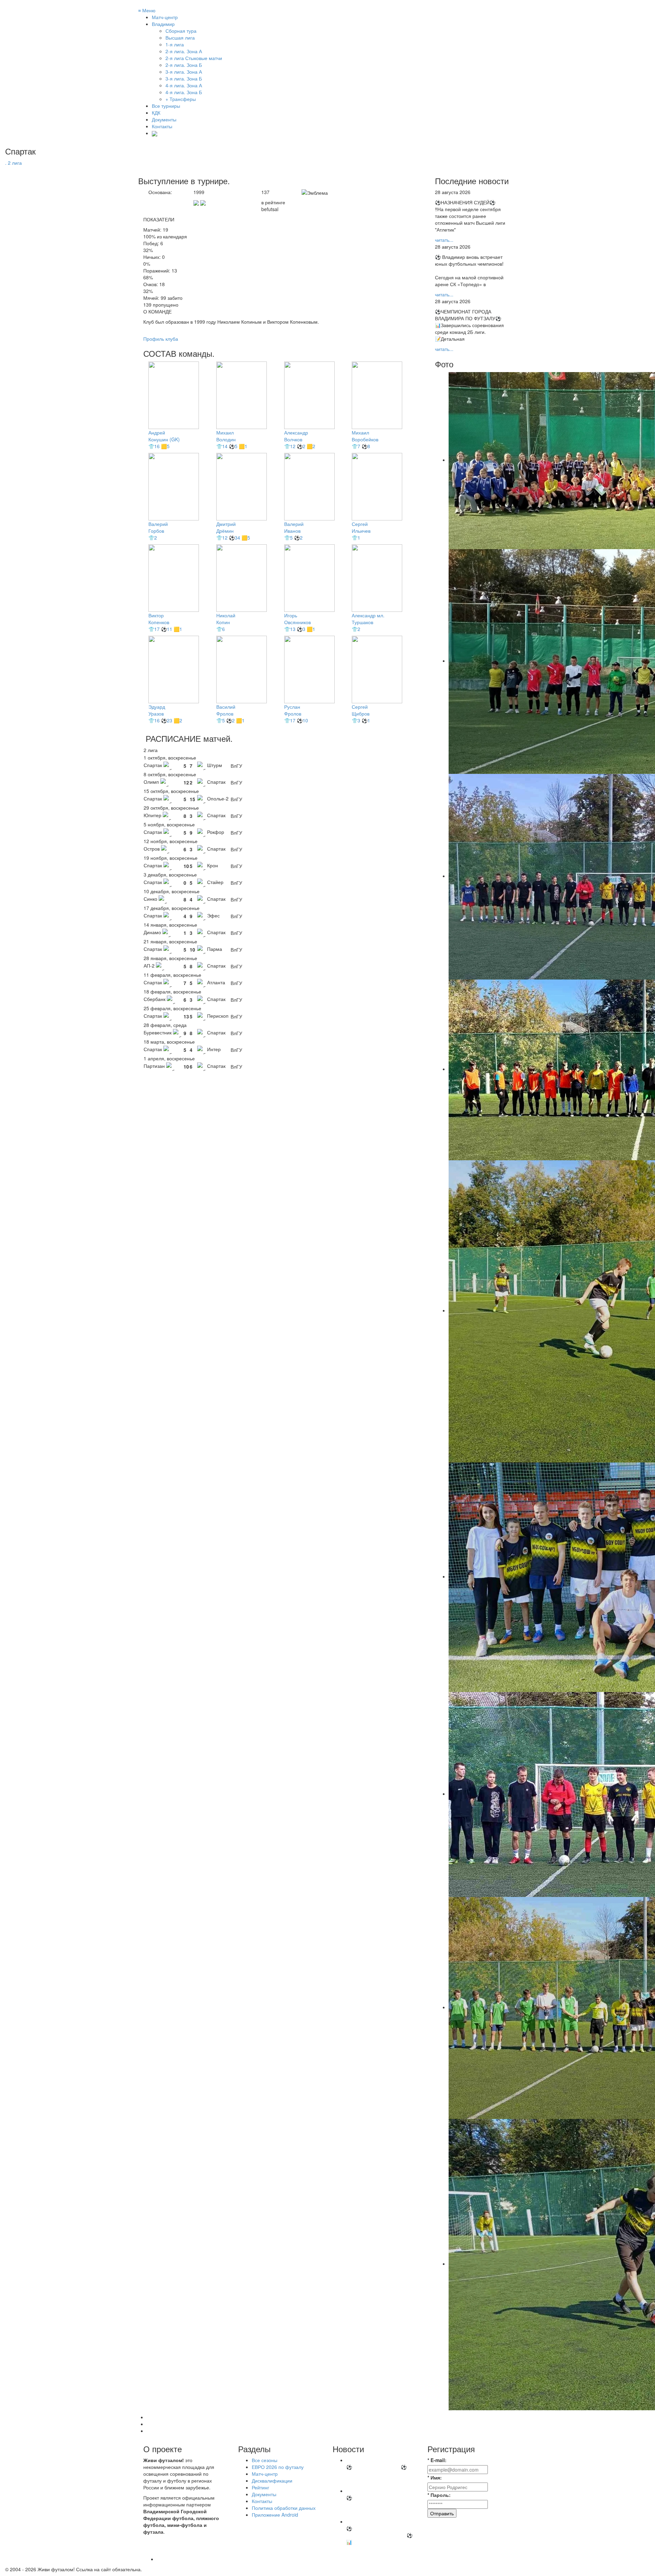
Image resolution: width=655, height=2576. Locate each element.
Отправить (442, 2513)
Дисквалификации (272, 2481)
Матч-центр (165, 17)
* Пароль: (439, 2495)
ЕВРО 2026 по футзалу (278, 2467)
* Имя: (435, 2477)
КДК (156, 113)
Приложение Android (275, 2515)
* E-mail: (437, 2460)
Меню (147, 10)
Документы (164, 119)
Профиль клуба (161, 339)
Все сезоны (265, 2460)
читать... (444, 240)
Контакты (162, 126)
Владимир (163, 24)
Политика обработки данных (284, 2508)
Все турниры (166, 106)
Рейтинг (260, 2487)
